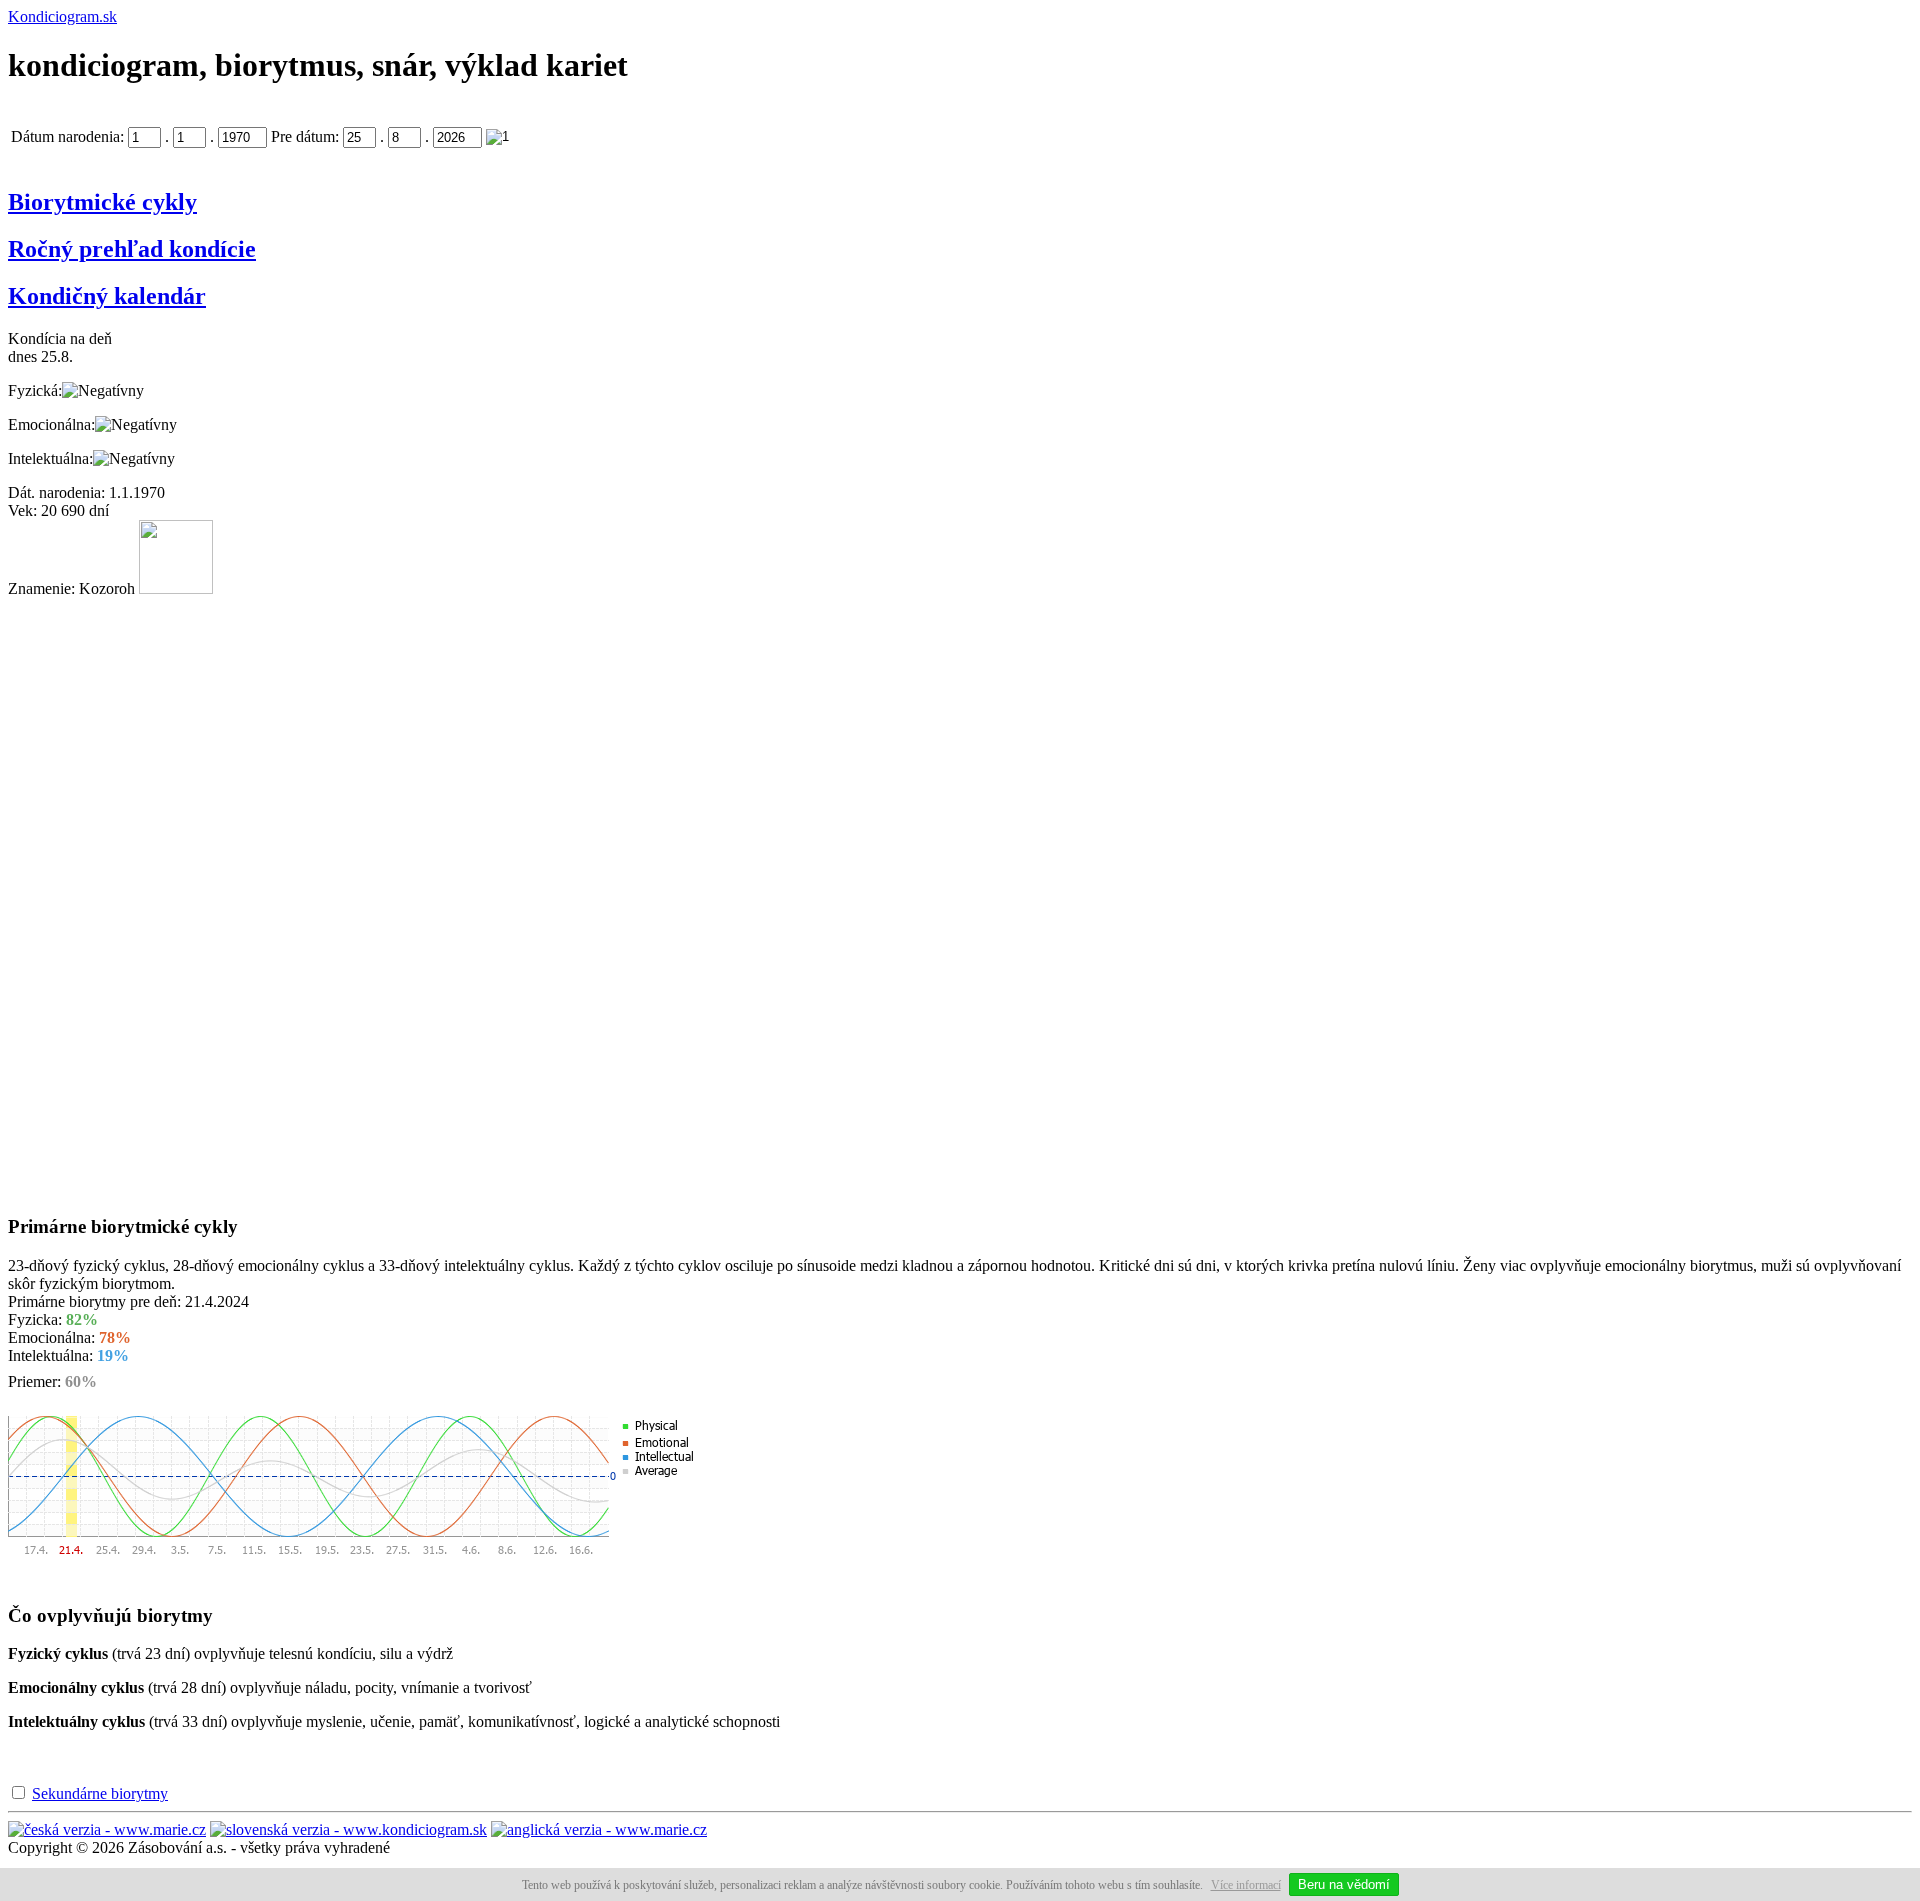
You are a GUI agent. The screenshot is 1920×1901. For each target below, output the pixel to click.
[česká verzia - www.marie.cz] (107, 1829)
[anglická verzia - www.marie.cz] (599, 1829)
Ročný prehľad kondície (132, 249)
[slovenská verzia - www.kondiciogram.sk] (348, 1829)
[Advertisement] (88, 898)
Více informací (1246, 1885)
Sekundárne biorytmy (100, 1793)
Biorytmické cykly (102, 202)
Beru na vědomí (1344, 1884)
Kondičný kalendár (107, 296)
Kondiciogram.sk (62, 16)
